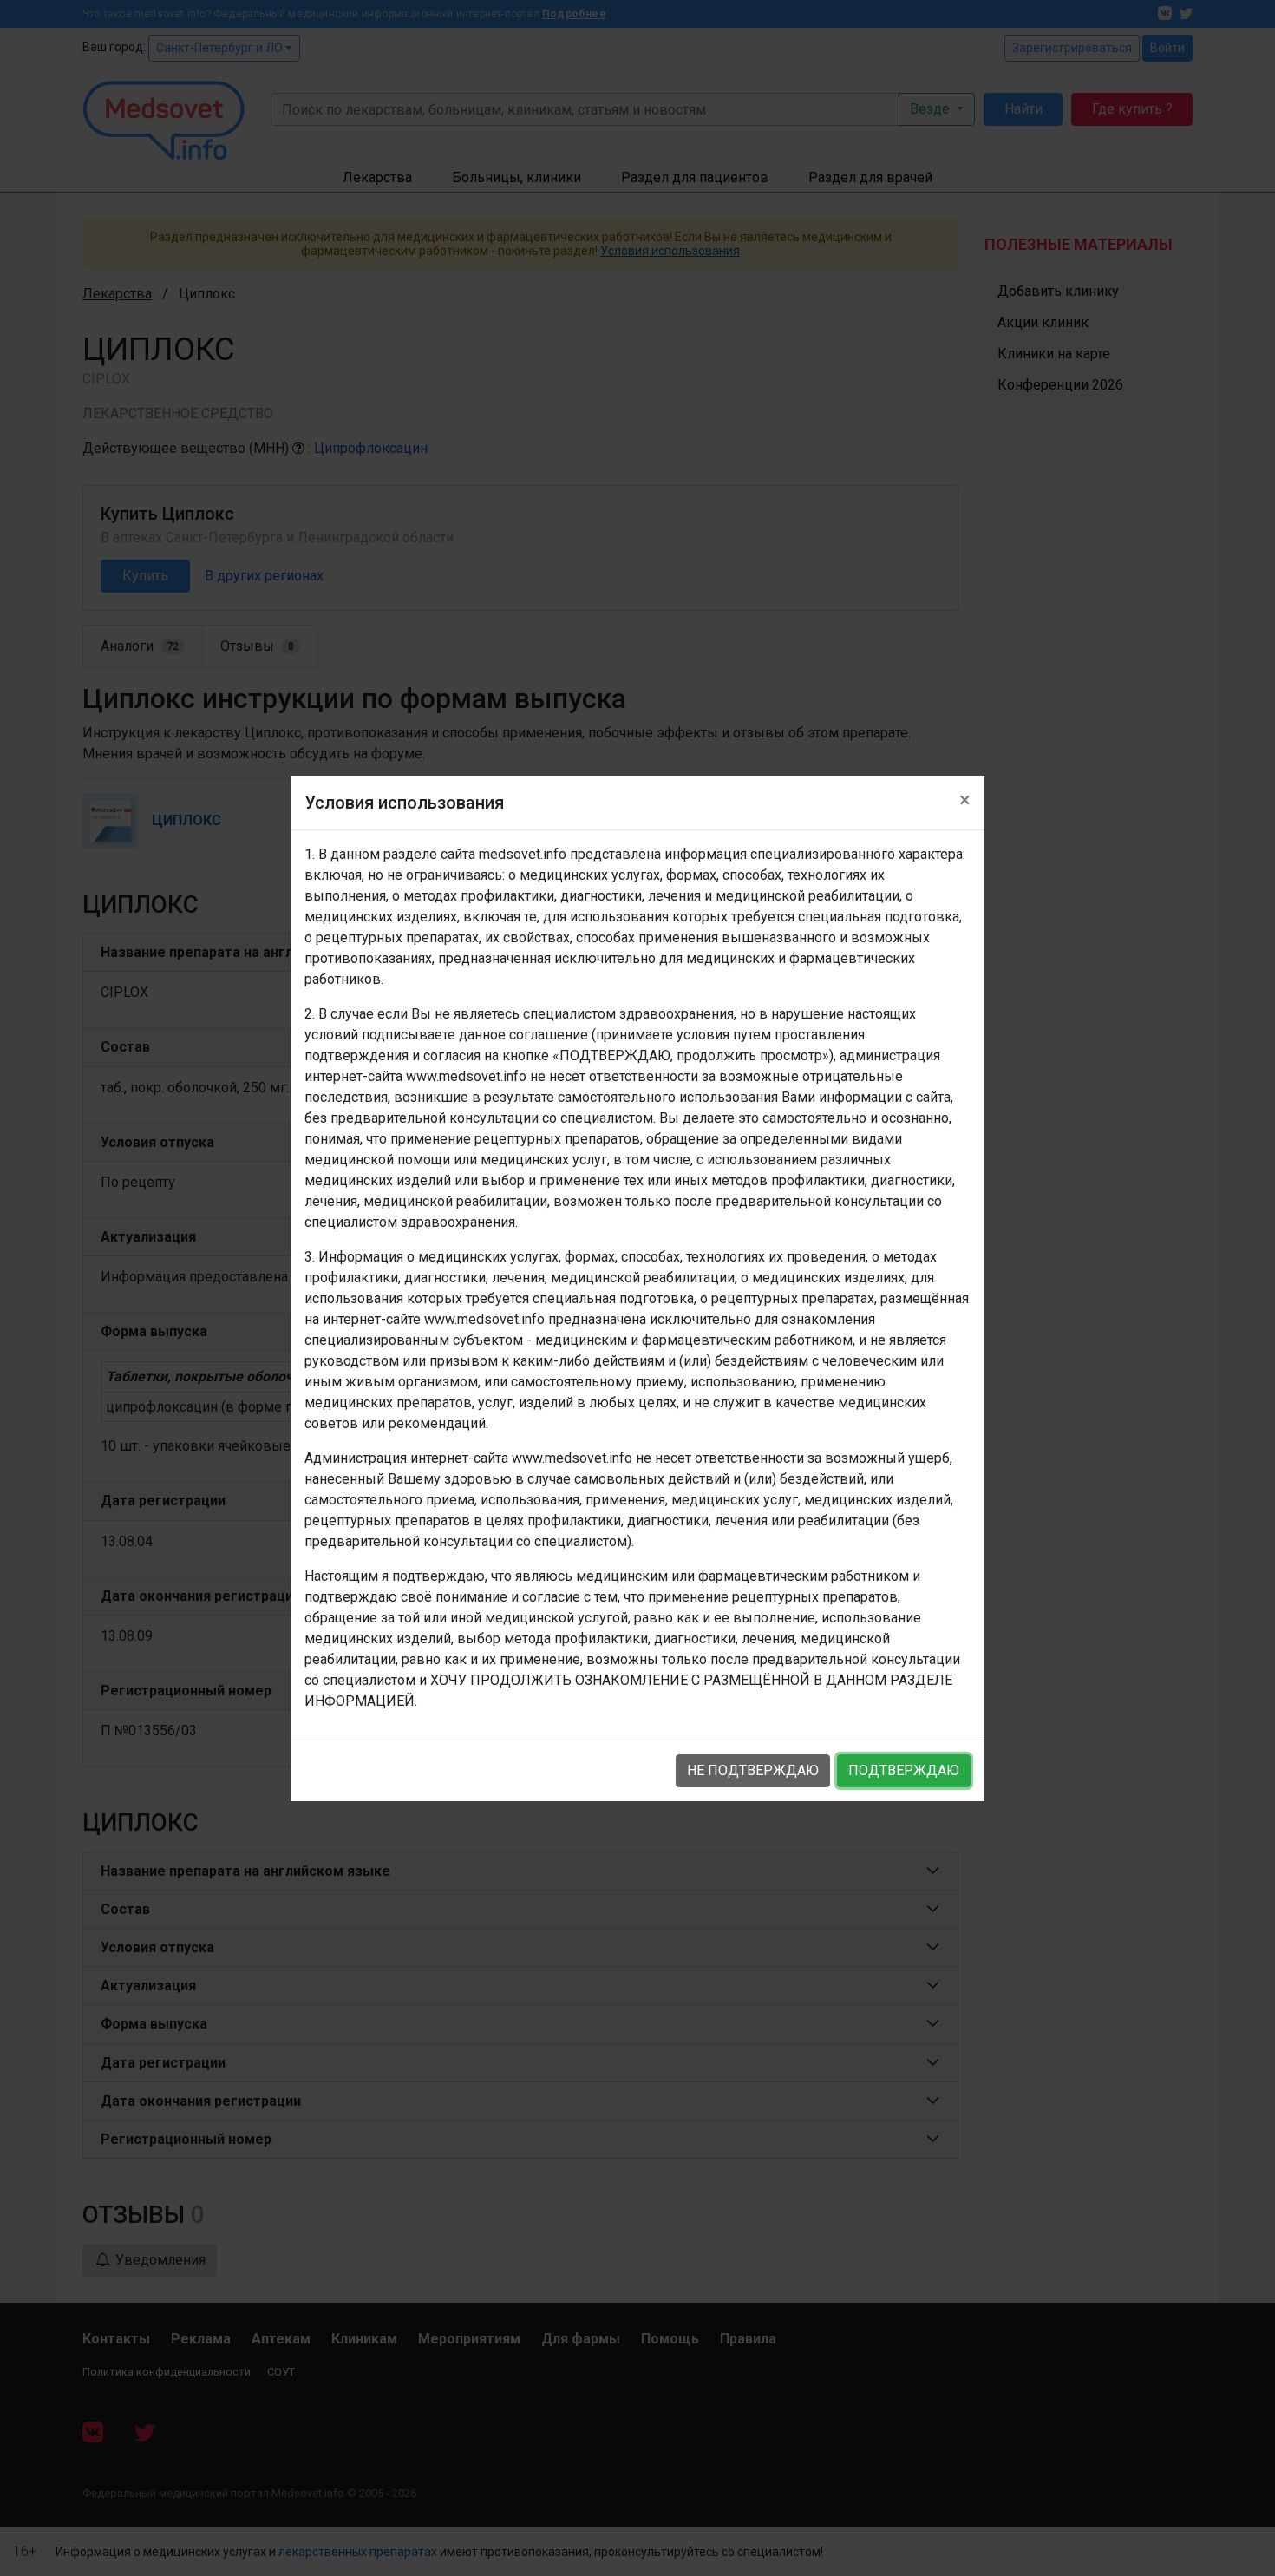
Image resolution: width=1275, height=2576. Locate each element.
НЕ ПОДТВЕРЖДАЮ (753, 1770)
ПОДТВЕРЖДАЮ (904, 1770)
